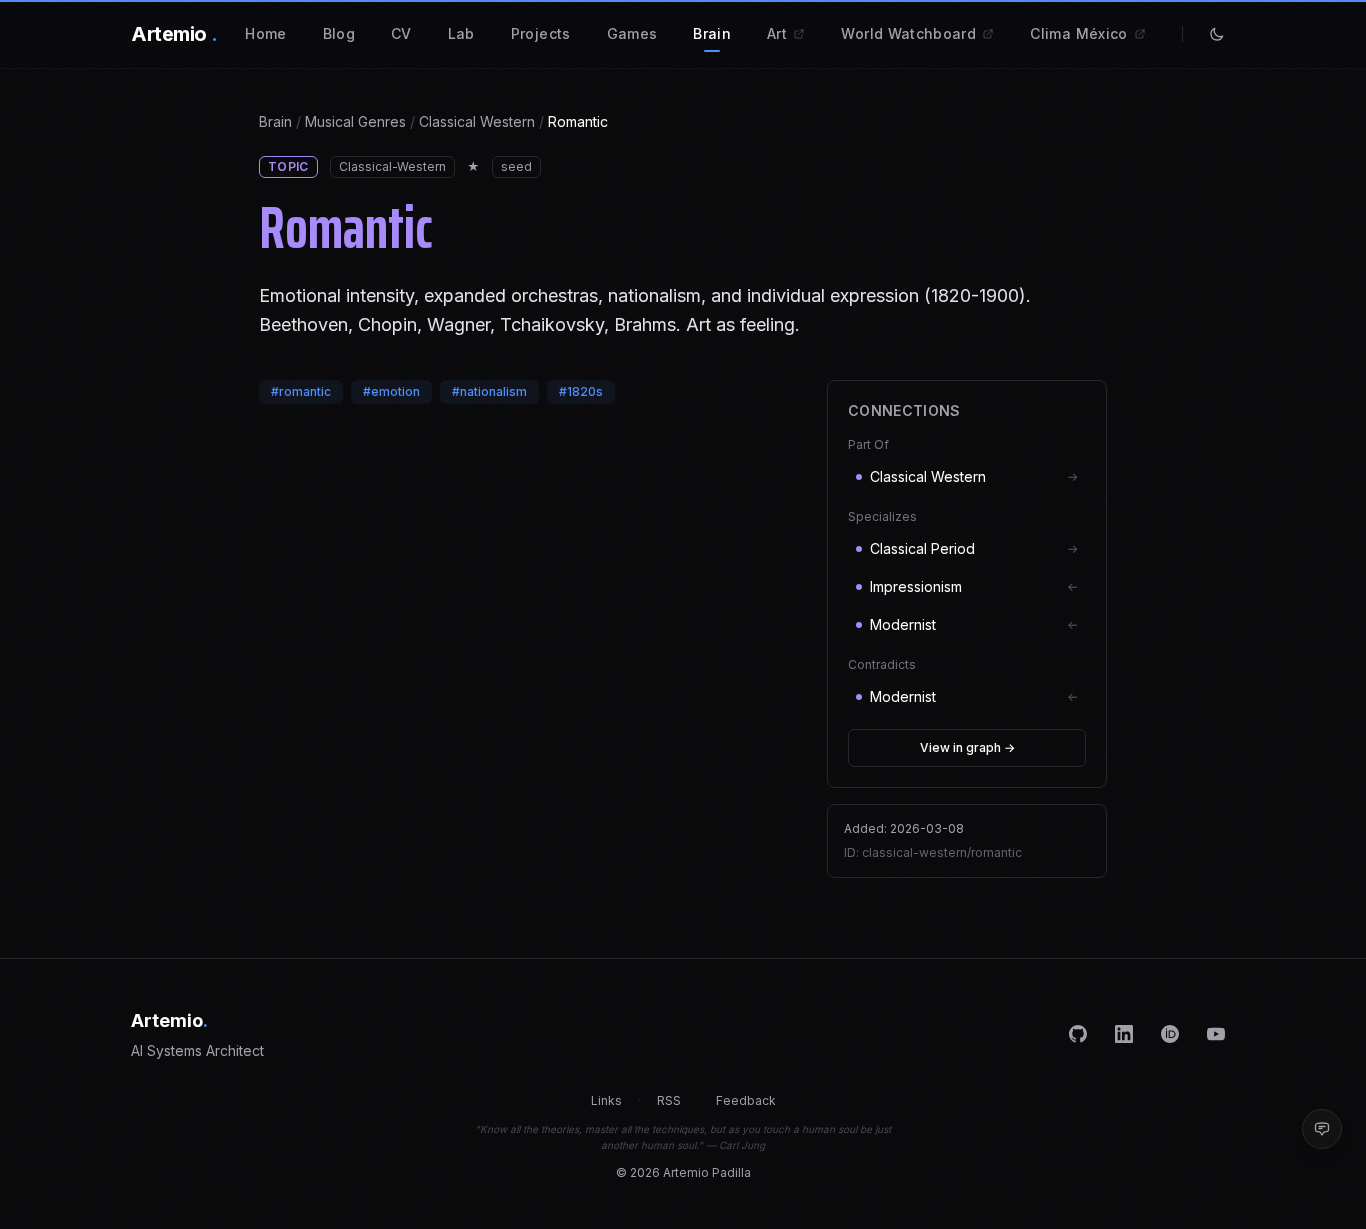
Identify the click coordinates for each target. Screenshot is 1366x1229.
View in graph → (967, 747)
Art (779, 33)
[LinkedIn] (1124, 1034)
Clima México (1081, 33)
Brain (712, 33)
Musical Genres (355, 121)
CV (401, 33)
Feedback (746, 1100)
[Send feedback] (1322, 1129)
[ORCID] (1170, 1034)
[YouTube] (1216, 1034)
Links (606, 1100)
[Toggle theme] (1217, 34)
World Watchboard (910, 33)
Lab (461, 33)
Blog (339, 33)
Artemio (174, 34)
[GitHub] (1078, 1034)
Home (265, 33)
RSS (669, 1100)
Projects (541, 33)
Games (632, 33)
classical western (477, 121)
